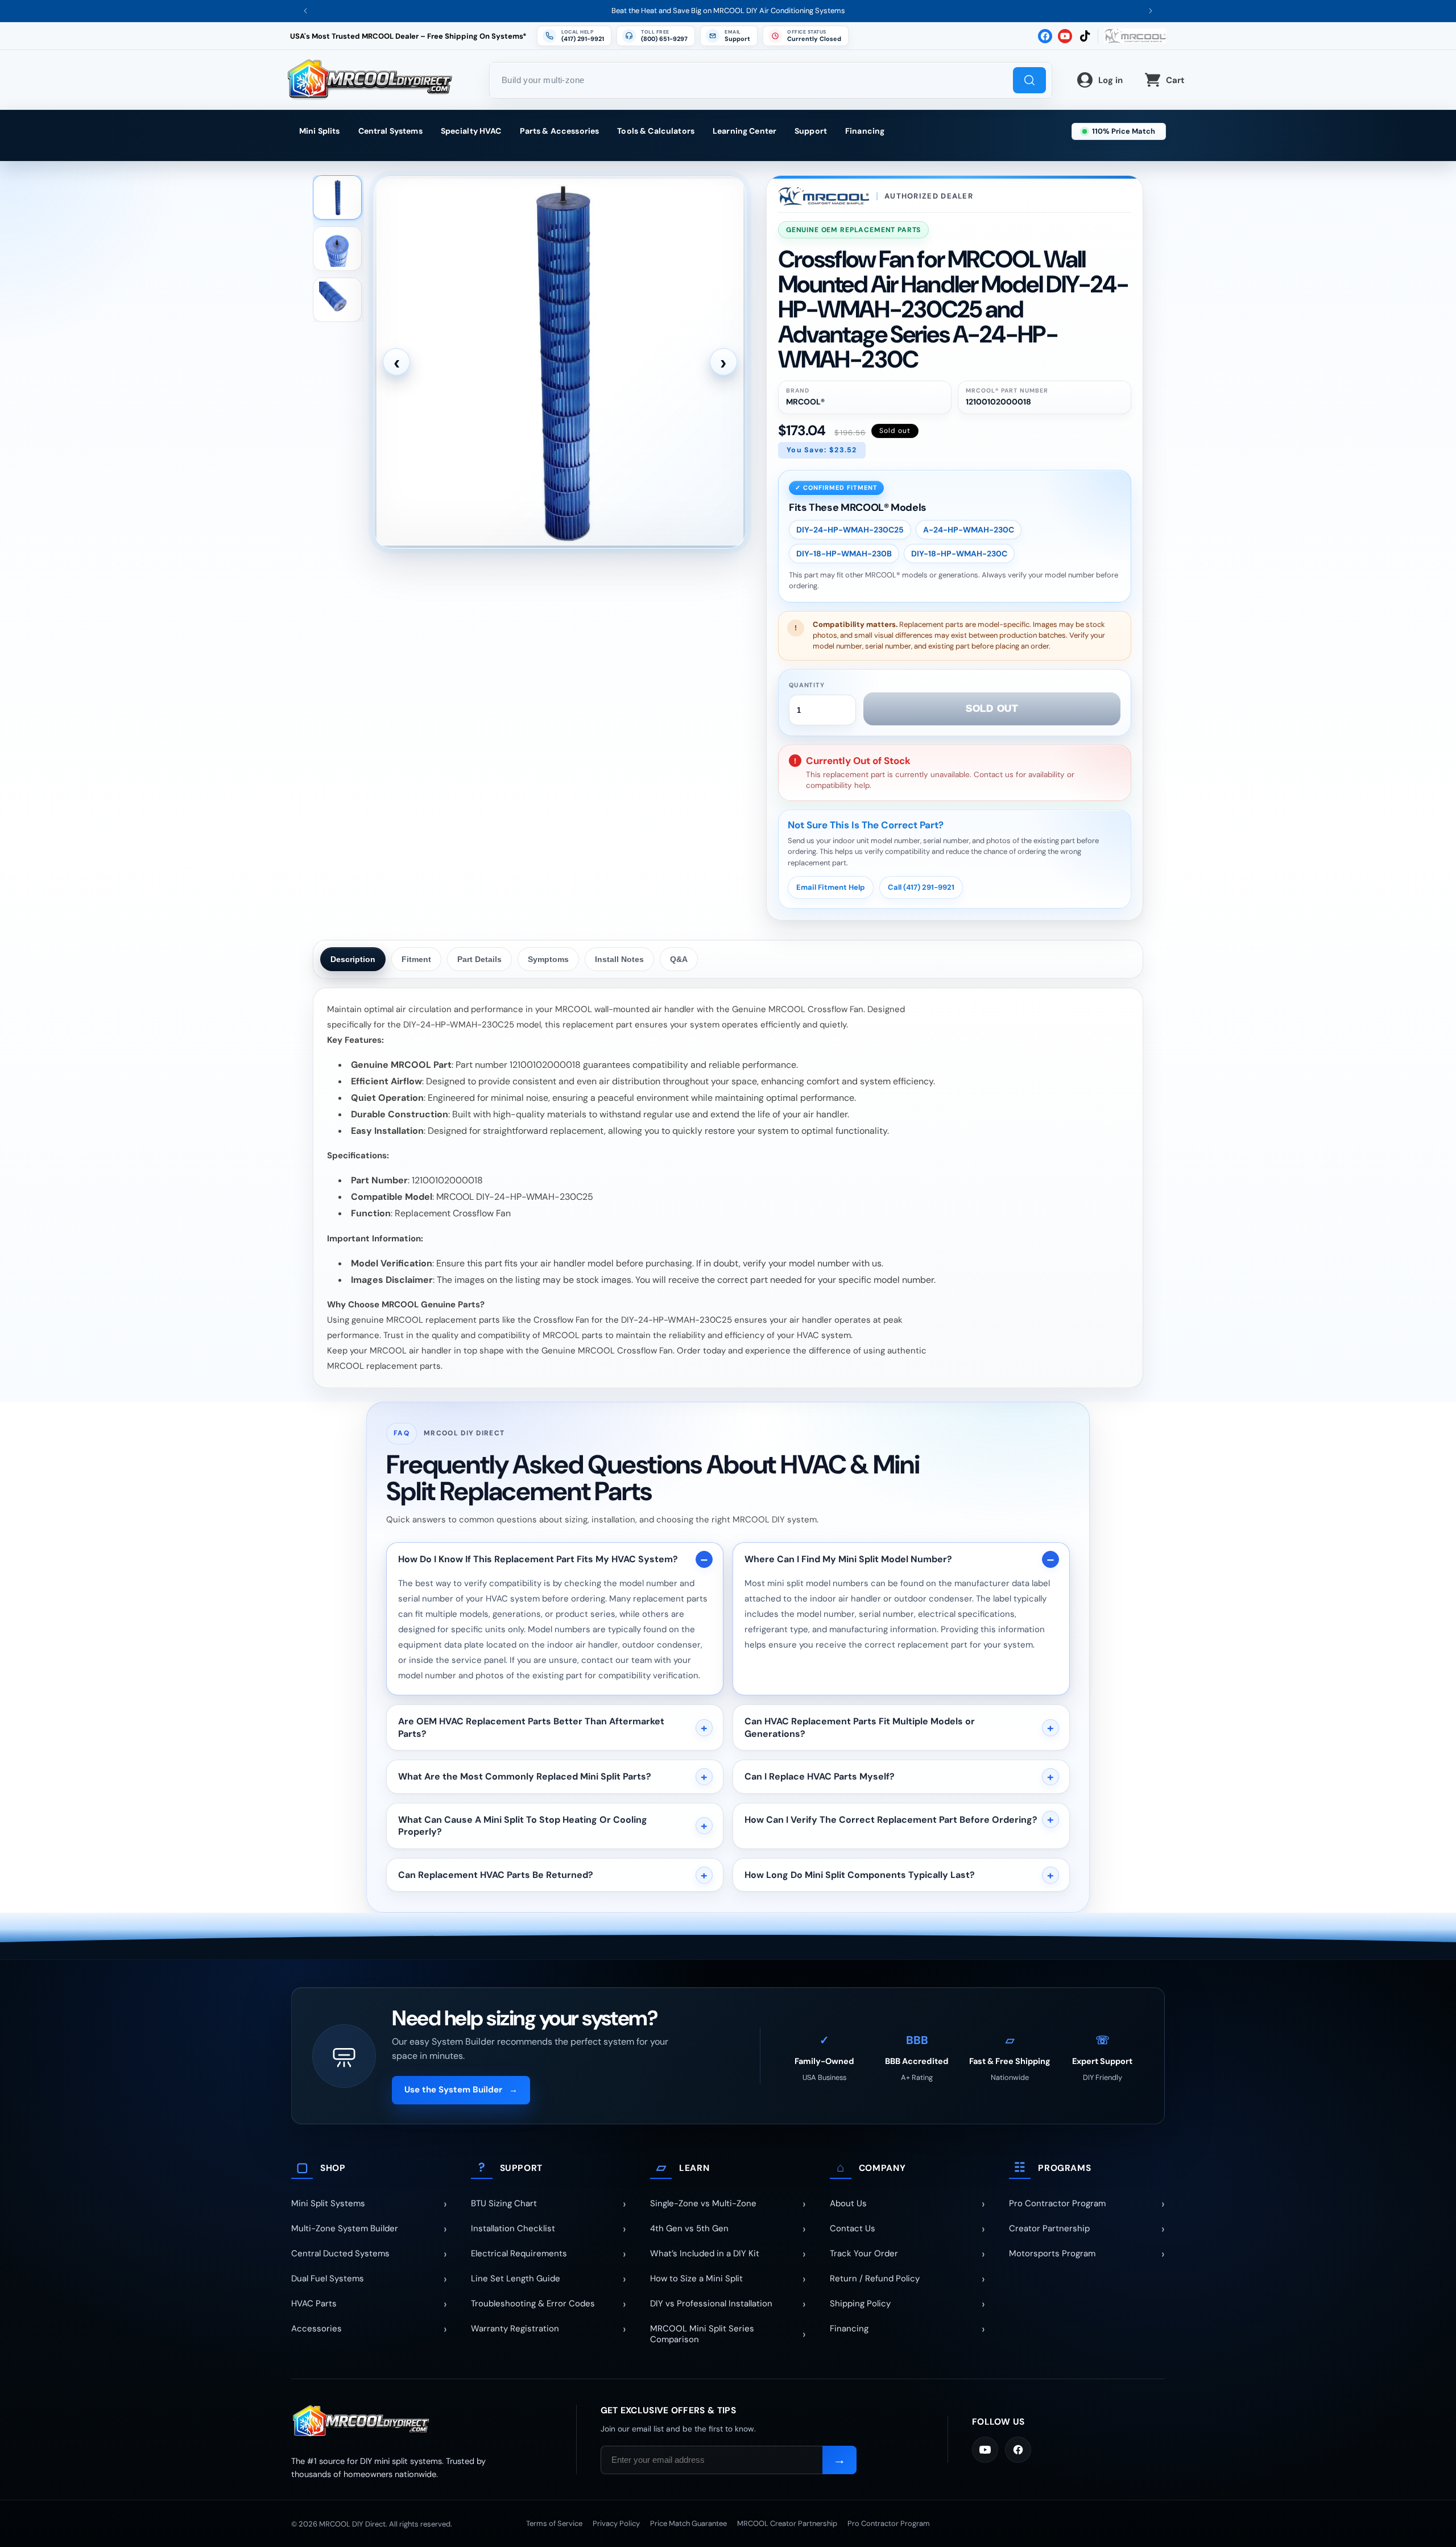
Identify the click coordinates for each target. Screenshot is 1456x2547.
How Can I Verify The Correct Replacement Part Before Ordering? (891, 1820)
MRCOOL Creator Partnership (787, 2523)
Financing (865, 131)
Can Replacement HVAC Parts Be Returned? (496, 1875)
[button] (806, 36)
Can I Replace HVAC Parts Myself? (820, 1776)
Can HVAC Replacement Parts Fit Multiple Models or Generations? (860, 1727)
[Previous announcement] (305, 11)
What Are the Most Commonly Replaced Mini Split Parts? (525, 1776)
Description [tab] (353, 959)
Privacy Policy (616, 2523)
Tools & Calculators (656, 131)
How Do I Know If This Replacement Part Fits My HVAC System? (538, 1559)
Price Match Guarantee (688, 2523)
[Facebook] (1018, 2450)
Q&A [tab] (679, 959)
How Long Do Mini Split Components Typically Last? (860, 1875)
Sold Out (992, 709)
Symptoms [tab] (548, 959)
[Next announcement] (1151, 11)
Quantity (807, 685)
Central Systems (390, 131)
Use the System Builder (461, 2090)
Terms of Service (554, 2523)
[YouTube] (985, 2450)
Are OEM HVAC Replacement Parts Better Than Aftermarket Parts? (531, 1727)
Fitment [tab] (416, 959)
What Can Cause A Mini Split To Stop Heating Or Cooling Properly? (523, 1826)
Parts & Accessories (560, 131)
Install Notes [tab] (619, 959)
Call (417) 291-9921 (921, 887)
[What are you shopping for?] (1029, 80)
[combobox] (771, 80)
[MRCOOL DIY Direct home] (422, 2422)
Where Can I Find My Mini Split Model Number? (848, 1559)
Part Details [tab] (479, 959)
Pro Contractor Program (889, 2523)
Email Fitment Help (831, 887)
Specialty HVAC (471, 131)
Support (811, 131)
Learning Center (744, 131)
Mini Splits (320, 131)
